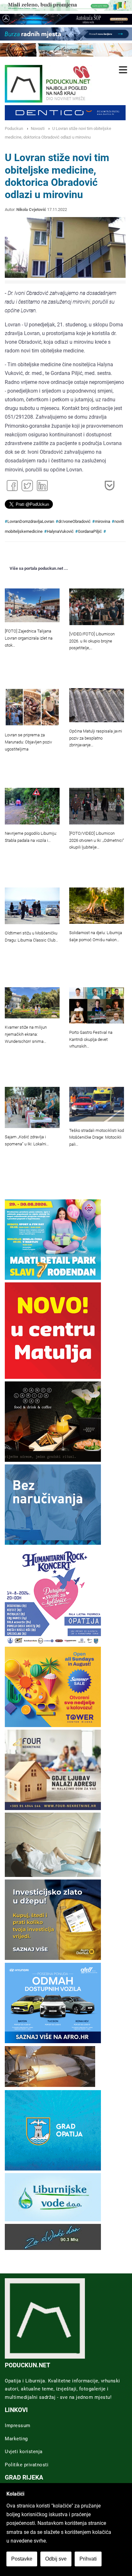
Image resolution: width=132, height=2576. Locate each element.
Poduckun (14, 128)
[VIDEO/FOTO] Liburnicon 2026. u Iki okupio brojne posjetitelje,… (92, 641)
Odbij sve (56, 2559)
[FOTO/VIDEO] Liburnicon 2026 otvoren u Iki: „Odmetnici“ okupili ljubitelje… (97, 840)
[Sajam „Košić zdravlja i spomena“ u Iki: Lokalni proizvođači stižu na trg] (32, 1107)
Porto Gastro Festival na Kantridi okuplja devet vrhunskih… (91, 1039)
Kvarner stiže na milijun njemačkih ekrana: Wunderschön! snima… (26, 1034)
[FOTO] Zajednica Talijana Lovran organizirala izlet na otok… (29, 638)
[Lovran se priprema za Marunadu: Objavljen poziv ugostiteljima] (32, 707)
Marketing (16, 2439)
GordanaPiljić (90, 531)
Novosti (38, 128)
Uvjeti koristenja (24, 2452)
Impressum (18, 2426)
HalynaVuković (60, 531)
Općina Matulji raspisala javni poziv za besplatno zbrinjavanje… (96, 738)
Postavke (22, 2559)
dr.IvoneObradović (74, 521)
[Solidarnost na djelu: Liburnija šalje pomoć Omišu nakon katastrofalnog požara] (97, 906)
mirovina (103, 521)
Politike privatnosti (27, 2465)
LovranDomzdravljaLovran (31, 521)
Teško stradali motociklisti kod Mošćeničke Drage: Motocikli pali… (97, 1138)
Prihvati (88, 2559)
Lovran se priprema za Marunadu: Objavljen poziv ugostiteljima (28, 742)
